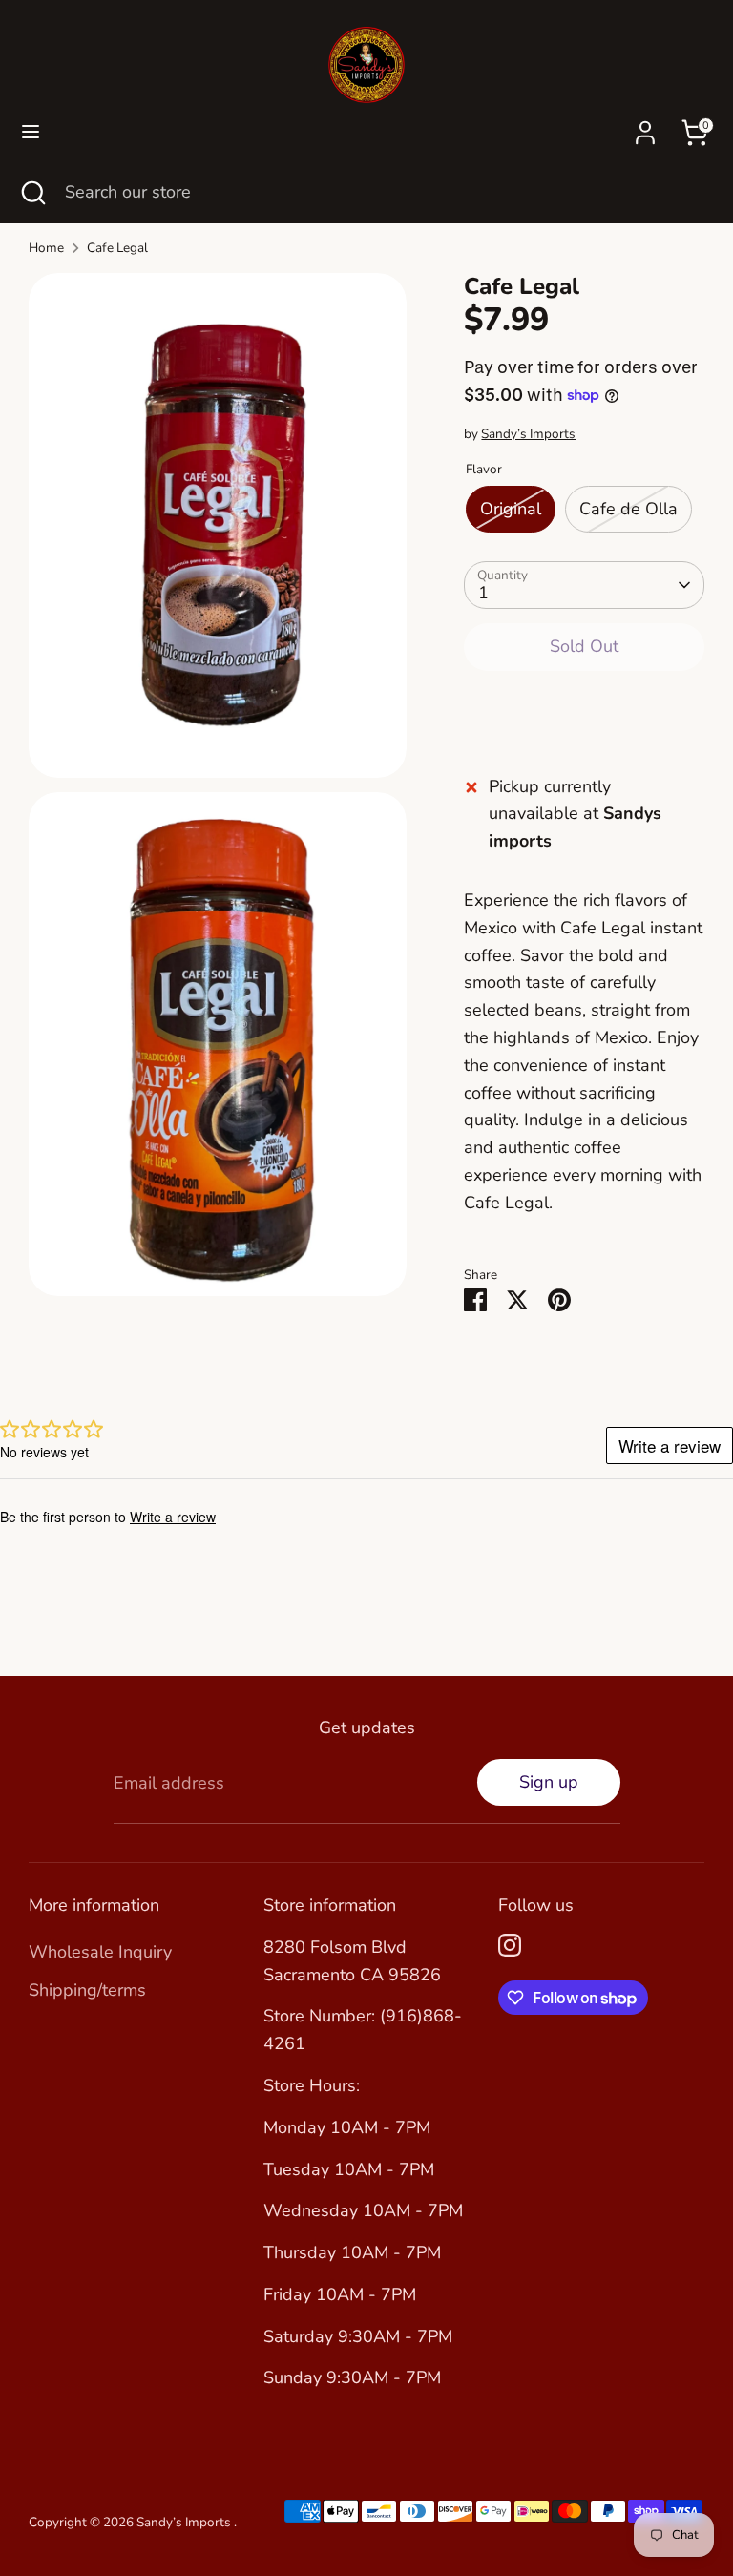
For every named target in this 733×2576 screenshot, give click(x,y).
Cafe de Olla (628, 509)
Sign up (549, 1782)
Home (46, 248)
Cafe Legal (117, 248)
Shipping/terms (87, 1990)
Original (511, 509)
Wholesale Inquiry (100, 1952)
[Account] (645, 127)
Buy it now (584, 707)
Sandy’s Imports (528, 434)
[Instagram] (510, 1945)
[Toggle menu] (31, 132)
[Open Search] (32, 192)
